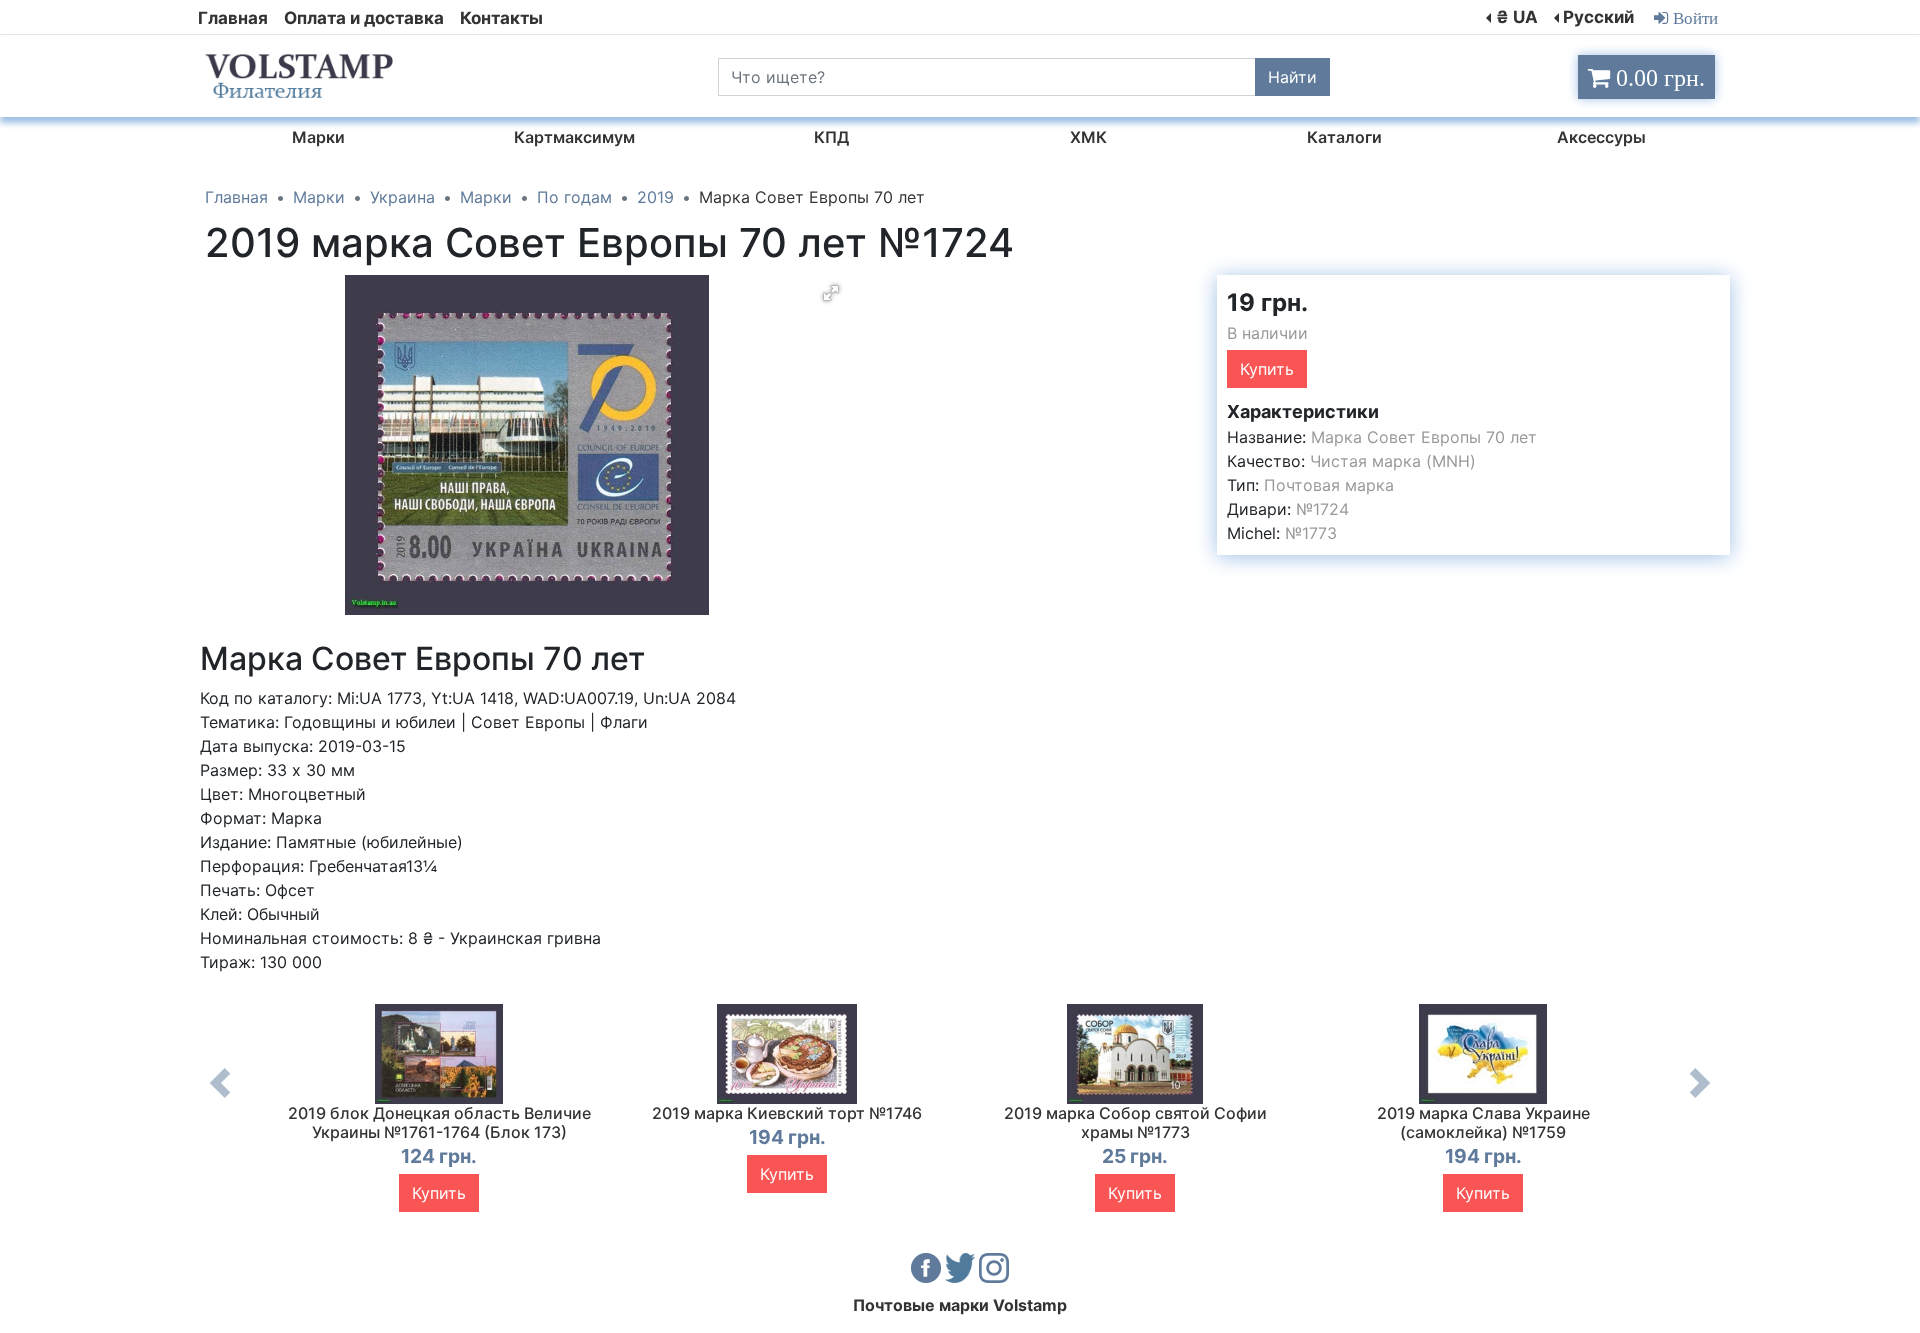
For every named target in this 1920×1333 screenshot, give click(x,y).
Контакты (501, 18)
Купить (1267, 369)
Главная (233, 18)
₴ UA (1517, 17)
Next (1700, 1098)
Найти (1292, 77)
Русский (1598, 17)
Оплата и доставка (364, 18)
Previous (220, 1098)
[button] (831, 293)
